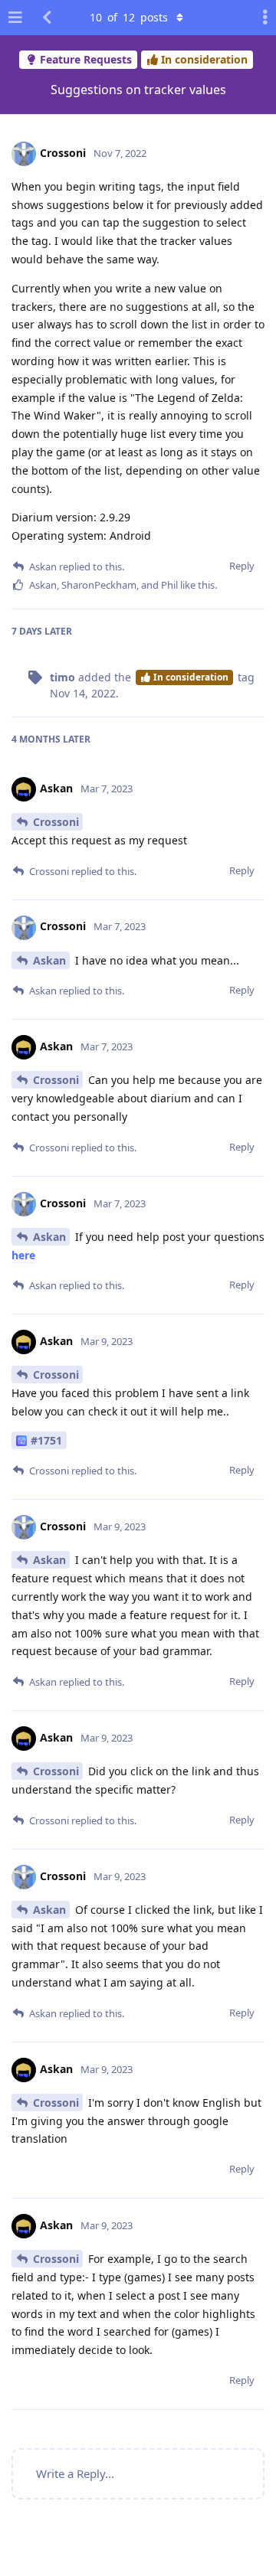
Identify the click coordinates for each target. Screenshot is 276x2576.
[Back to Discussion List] (47, 18)
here (23, 1255)
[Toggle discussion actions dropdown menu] (261, 18)
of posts (129, 17)
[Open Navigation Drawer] (15, 18)
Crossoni (56, 822)
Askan (49, 960)
